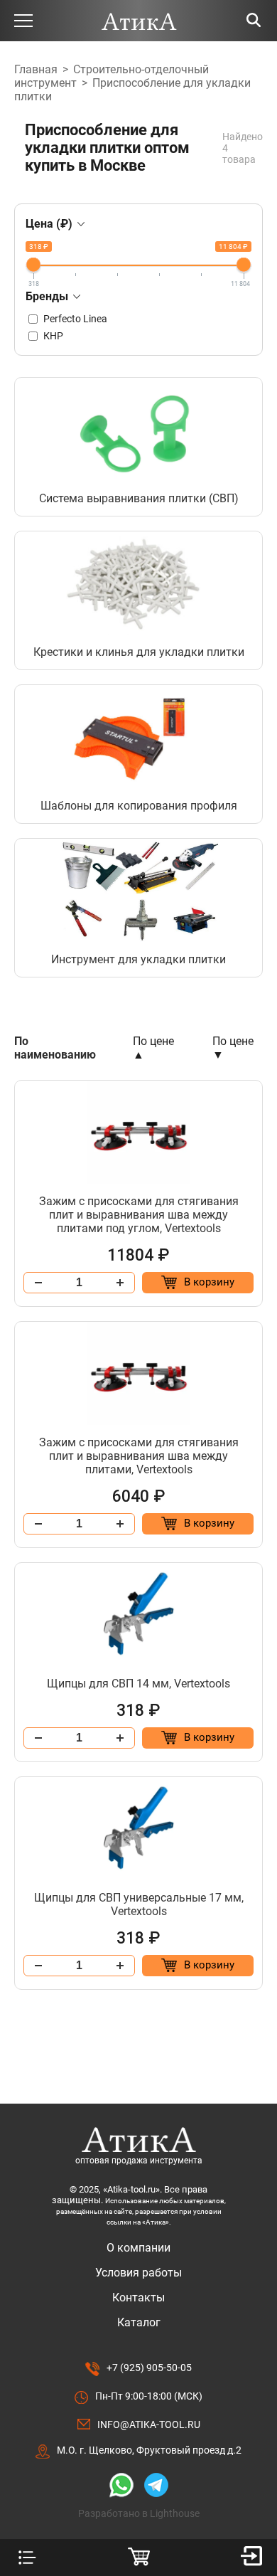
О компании (138, 2248)
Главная (36, 69)
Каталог (139, 2322)
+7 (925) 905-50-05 (149, 2368)
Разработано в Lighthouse (139, 2513)
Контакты (138, 2297)
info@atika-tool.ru (149, 2424)
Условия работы (138, 2273)
